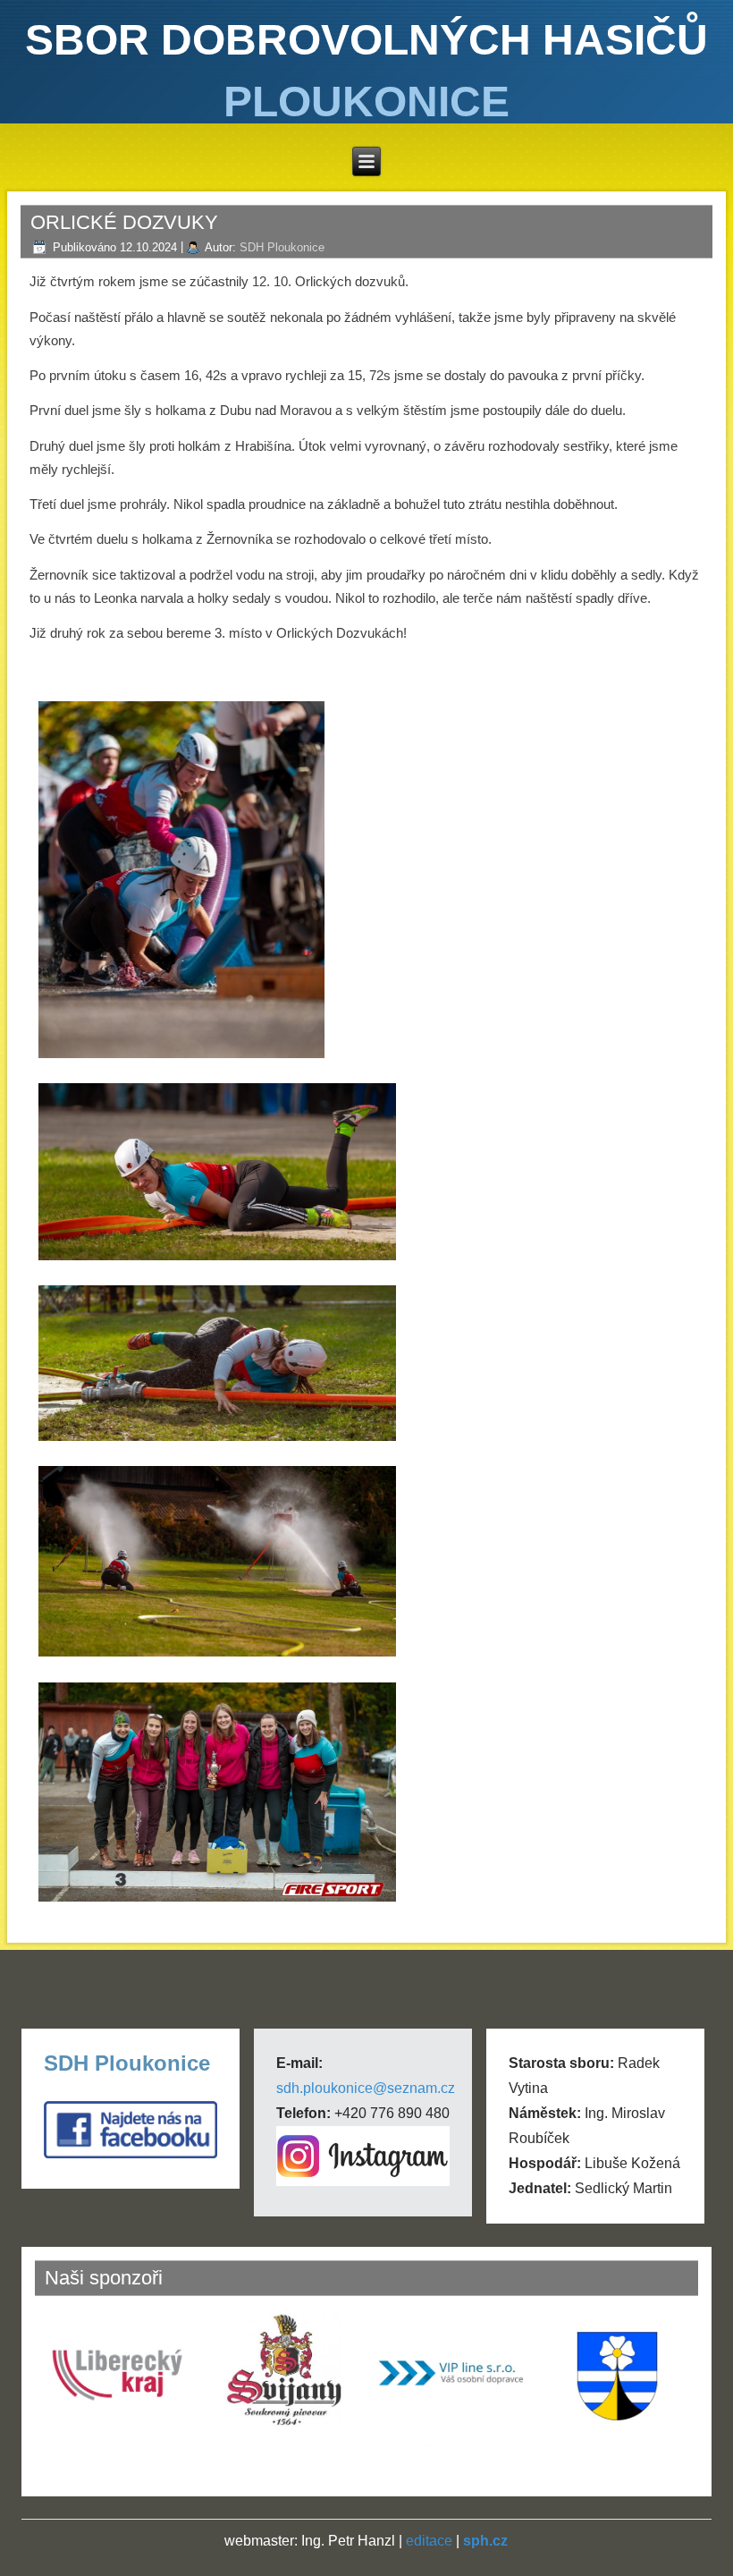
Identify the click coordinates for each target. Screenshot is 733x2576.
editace (429, 2541)
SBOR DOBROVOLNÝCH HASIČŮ (366, 40)
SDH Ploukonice (282, 247)
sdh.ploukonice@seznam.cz (366, 2088)
